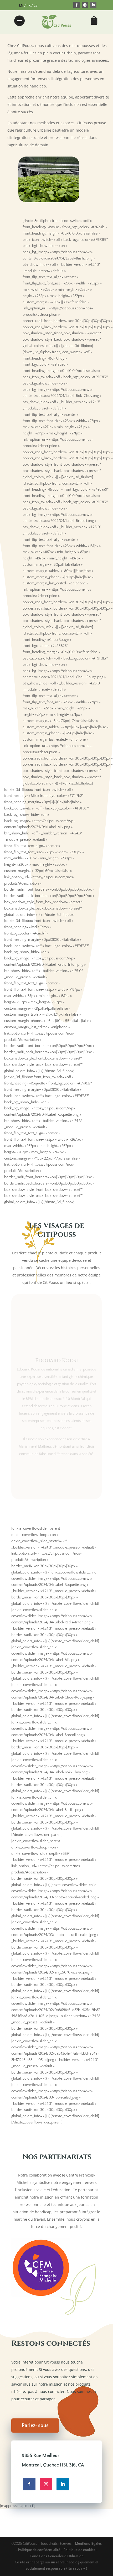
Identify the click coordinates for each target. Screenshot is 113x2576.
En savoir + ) (77, 2569)
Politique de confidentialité (39, 2550)
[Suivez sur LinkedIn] (93, 5)
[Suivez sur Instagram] (85, 5)
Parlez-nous (35, 2426)
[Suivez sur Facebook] (76, 5)
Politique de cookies (80, 2550)
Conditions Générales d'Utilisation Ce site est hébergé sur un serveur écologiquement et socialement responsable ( (57, 2563)
